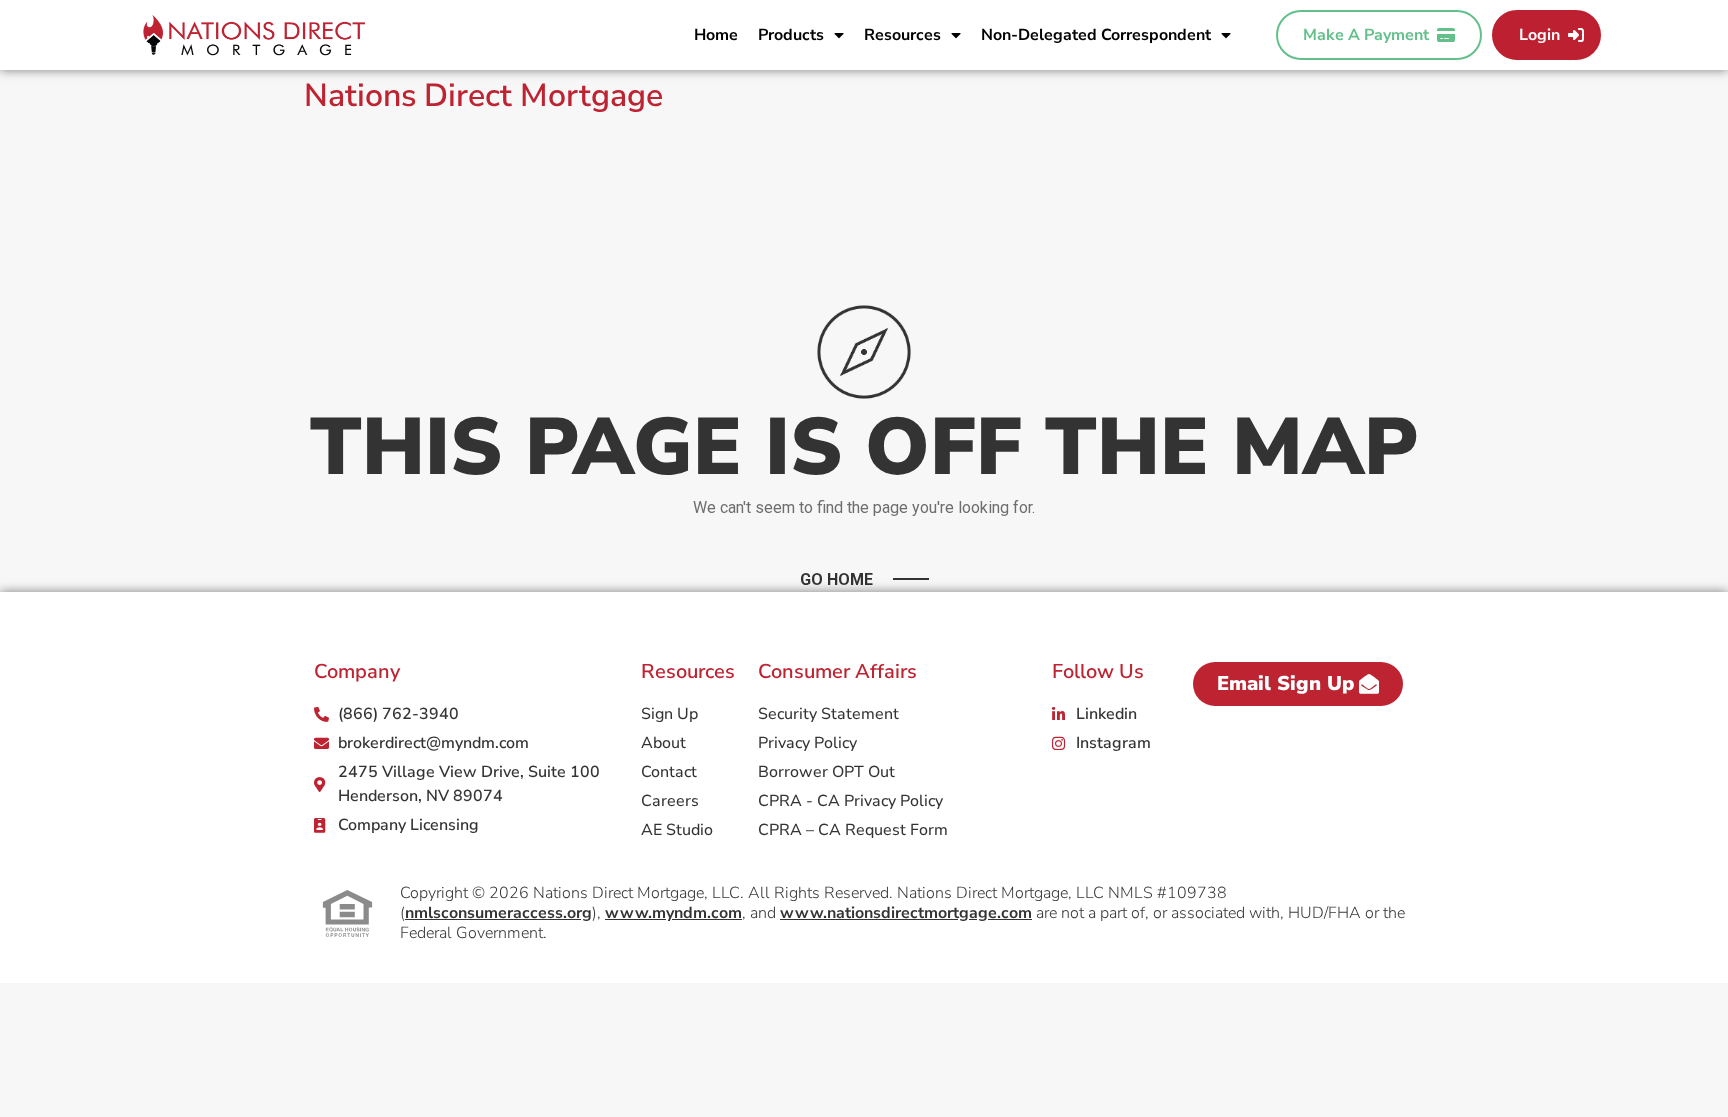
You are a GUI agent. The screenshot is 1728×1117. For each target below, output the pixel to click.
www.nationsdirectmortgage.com (906, 913)
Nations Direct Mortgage (483, 95)
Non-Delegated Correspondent (1096, 35)
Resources (902, 35)
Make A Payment (1370, 35)
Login (1543, 35)
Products (791, 35)
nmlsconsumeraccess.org (498, 913)
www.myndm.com (673, 913)
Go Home (836, 579)
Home (716, 35)
